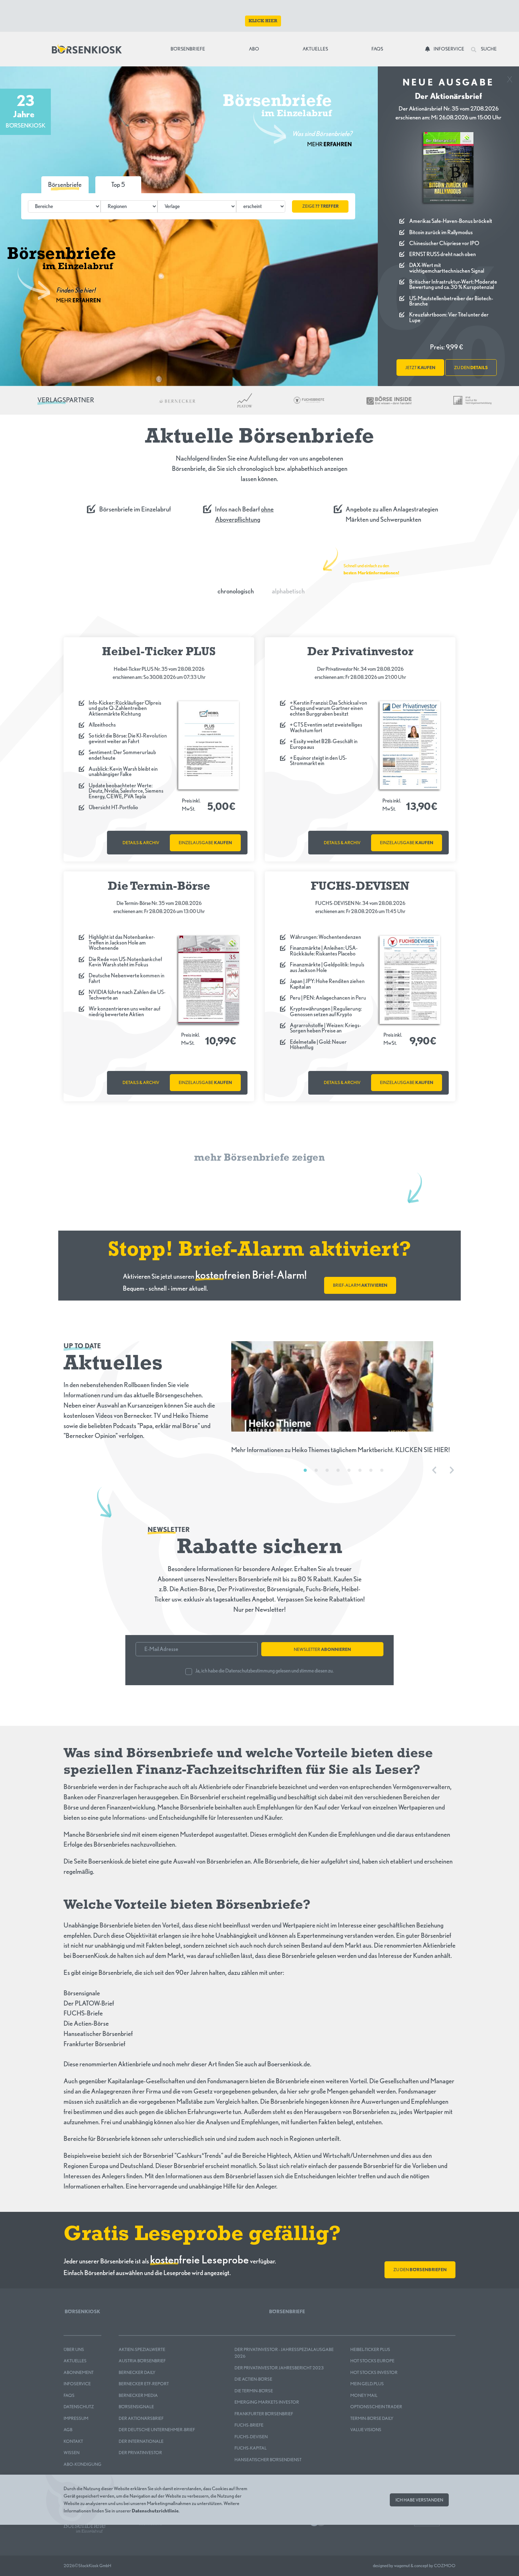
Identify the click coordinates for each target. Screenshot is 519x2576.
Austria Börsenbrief (142, 2361)
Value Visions (366, 2430)
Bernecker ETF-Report (144, 2384)
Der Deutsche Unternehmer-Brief (157, 2430)
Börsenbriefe (190, 49)
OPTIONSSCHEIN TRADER (376, 2407)
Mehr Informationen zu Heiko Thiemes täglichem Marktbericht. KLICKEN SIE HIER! (341, 1450)
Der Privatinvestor (140, 2453)
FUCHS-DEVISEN (251, 2437)
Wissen (71, 2453)
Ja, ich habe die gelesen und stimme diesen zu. (264, 1671)
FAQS (69, 2395)
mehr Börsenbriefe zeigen (259, 1158)
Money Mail (364, 2395)
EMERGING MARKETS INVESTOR (267, 2402)
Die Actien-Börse (253, 2379)
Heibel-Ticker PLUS (370, 2349)
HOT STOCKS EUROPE (372, 2361)
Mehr (330, 144)
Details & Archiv (141, 843)
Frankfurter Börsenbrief (264, 2414)
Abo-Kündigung (82, 2464)
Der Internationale (141, 2441)
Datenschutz (79, 2407)
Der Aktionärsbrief (141, 2418)
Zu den (420, 2270)
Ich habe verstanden (419, 2500)
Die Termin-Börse (254, 2391)
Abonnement (79, 2372)
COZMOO (445, 2566)
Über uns (74, 2349)
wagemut (402, 2566)
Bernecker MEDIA (138, 2395)
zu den (471, 368)
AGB (68, 2430)
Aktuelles (315, 49)
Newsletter (322, 1649)
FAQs (377, 49)
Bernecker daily (137, 2372)
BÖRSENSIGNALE (136, 2407)
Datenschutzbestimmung (250, 1671)
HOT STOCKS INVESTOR (374, 2372)
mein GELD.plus (367, 2384)
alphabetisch (288, 591)
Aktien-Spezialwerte (142, 2349)
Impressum (76, 2418)
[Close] (510, 77)
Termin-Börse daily (372, 2418)
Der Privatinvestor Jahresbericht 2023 (279, 2368)
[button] (118, 185)
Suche (488, 49)
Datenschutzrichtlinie (155, 2510)
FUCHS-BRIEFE (249, 2425)
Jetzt (420, 368)
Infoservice (449, 49)
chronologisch (236, 591)
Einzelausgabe (205, 843)
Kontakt (73, 2441)
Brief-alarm (360, 1285)
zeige (320, 206)
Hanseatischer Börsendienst (268, 2460)
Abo (254, 49)
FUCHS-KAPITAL (250, 2448)
